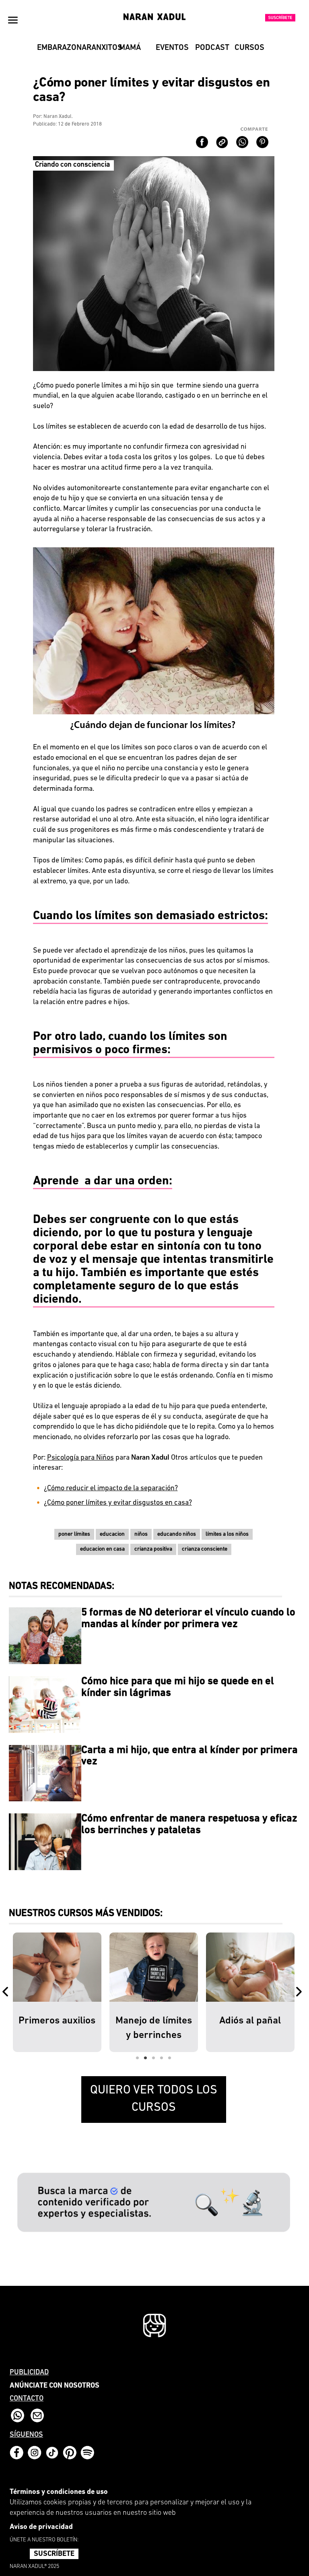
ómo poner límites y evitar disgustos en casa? (122, 1503)
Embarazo (54, 48)
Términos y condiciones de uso (59, 2492)
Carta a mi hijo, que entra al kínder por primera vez (190, 1756)
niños (141, 1534)
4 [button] (162, 2058)
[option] (57, 1992)
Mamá (130, 48)
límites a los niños (227, 1534)
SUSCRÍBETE (54, 2554)
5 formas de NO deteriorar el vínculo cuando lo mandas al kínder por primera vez (188, 1619)
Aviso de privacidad (41, 2527)
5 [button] (170, 2058)
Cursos (249, 48)
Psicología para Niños (80, 1458)
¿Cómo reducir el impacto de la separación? (111, 1489)
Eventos (172, 48)
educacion (112, 1534)
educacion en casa (102, 1549)
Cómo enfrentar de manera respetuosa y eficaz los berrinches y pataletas (189, 1825)
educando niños (177, 1534)
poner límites (74, 1534)
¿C (47, 1503)
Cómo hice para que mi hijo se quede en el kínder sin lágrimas (178, 1687)
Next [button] (301, 1992)
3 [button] (154, 2058)
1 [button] (138, 2058)
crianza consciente (205, 1549)
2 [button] (146, 2058)
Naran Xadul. (58, 117)
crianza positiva (153, 1549)
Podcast (212, 48)
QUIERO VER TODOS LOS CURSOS (154, 2099)
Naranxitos (93, 48)
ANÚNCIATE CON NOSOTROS (55, 2386)
